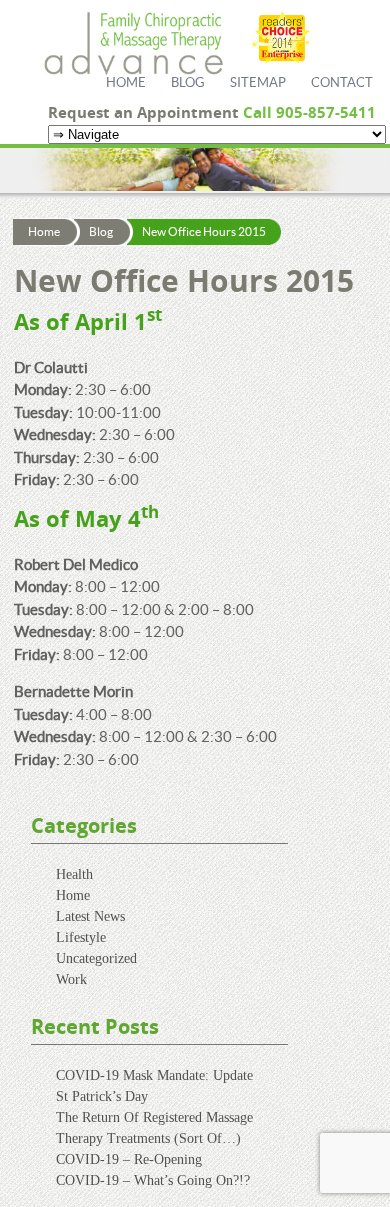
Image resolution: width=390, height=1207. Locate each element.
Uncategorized (96, 958)
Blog (188, 83)
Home (126, 83)
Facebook (375, 39)
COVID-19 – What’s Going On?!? (153, 1180)
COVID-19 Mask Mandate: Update (154, 1075)
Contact (342, 83)
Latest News (90, 916)
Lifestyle (81, 937)
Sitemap (258, 83)
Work (71, 979)
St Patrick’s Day (102, 1096)
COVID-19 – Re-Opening (129, 1159)
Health (74, 874)
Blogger (375, 70)
